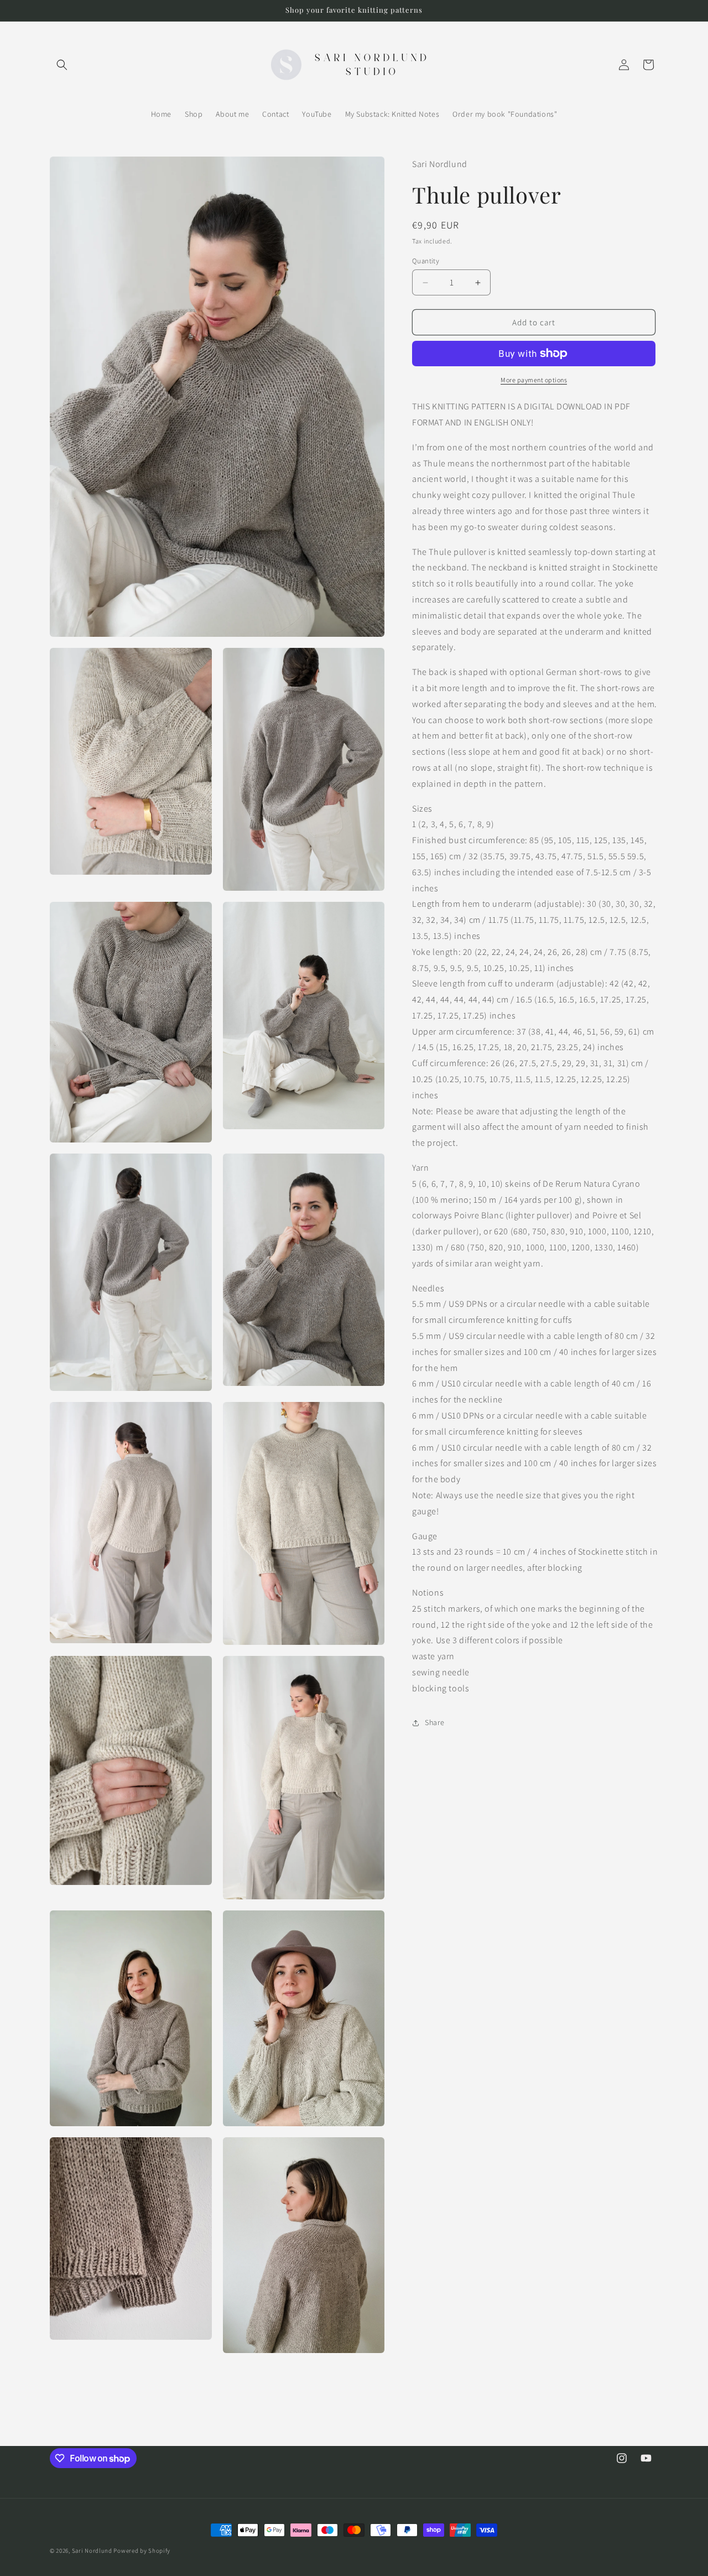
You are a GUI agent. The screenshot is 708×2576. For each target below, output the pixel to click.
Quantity (426, 261)
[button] (62, 65)
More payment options (534, 380)
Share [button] (435, 1722)
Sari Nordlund (92, 2551)
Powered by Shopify (142, 2551)
